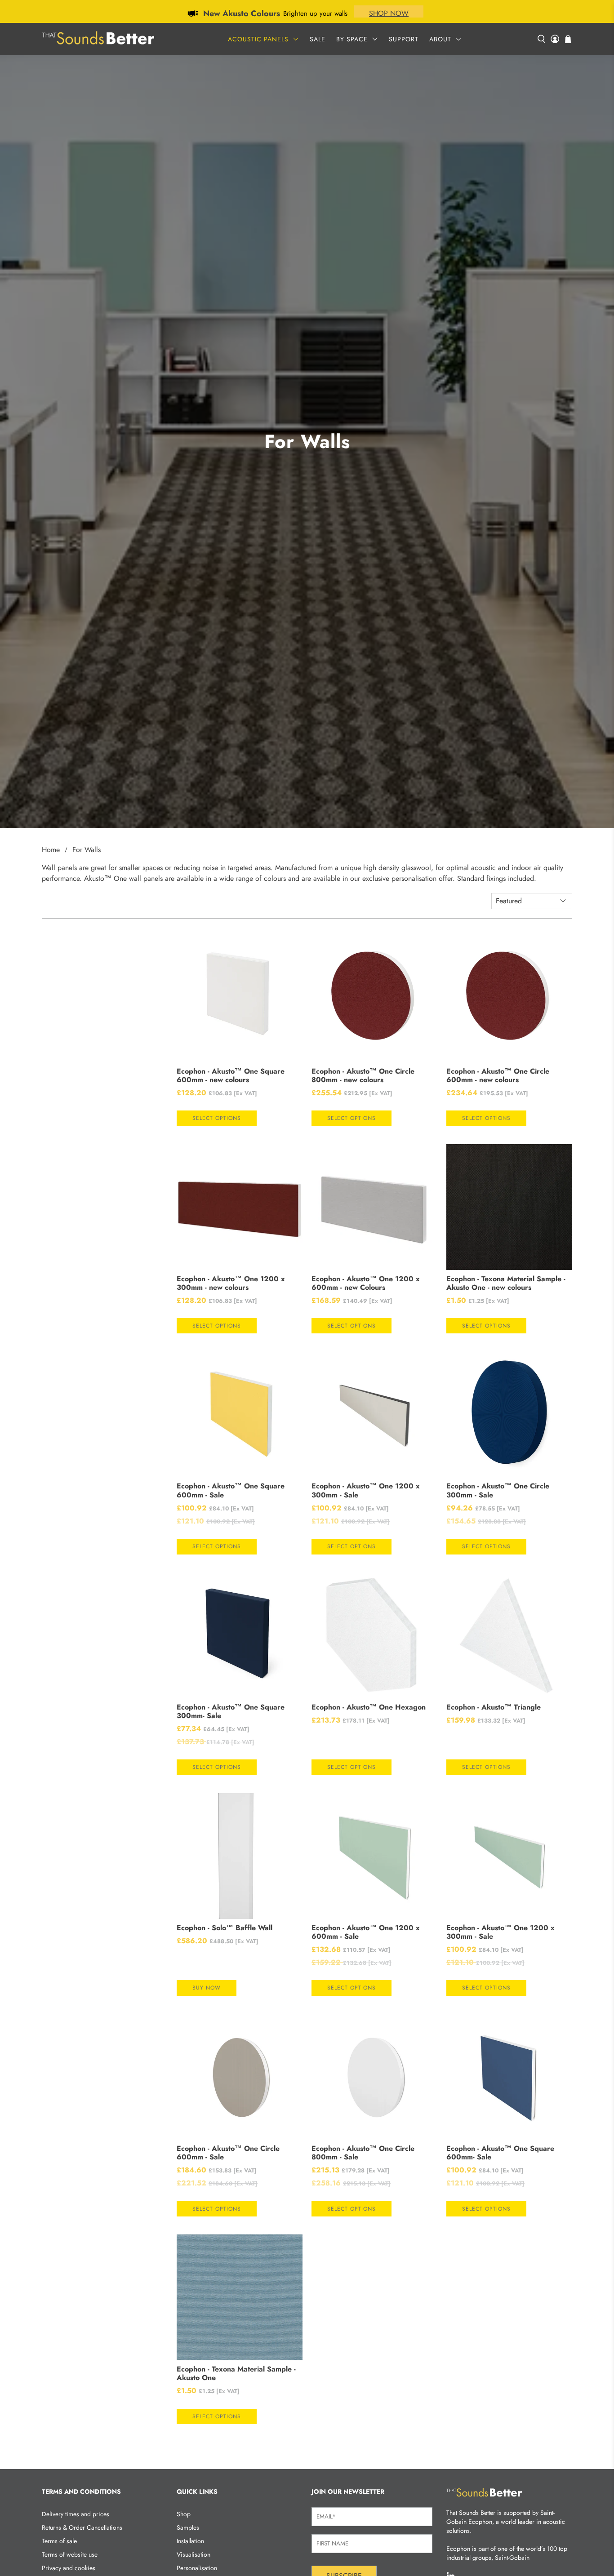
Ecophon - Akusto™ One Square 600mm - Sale (231, 1490)
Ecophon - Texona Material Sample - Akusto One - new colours (506, 1283)
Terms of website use (70, 2554)
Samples (188, 2527)
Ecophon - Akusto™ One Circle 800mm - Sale (363, 2153)
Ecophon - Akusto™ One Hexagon (369, 1707)
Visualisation (194, 2554)
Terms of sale (59, 2541)
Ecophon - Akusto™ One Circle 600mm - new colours (498, 1075)
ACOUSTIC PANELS (258, 39)
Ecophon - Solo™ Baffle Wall (225, 1928)
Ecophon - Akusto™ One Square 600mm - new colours (231, 1075)
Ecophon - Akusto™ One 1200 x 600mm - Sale (366, 1932)
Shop (184, 2514)
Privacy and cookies (69, 2568)
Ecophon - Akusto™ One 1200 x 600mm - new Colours (366, 1283)
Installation (190, 2541)
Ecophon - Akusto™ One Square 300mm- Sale (231, 1711)
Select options (217, 1118)
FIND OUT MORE (373, 13)
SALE (318, 39)
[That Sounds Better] (98, 39)
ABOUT (440, 39)
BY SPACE (352, 39)
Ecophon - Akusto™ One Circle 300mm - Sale (498, 1490)
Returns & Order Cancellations (82, 2527)
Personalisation (197, 2568)
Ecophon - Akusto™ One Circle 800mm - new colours (363, 1075)
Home (51, 850)
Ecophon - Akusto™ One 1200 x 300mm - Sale (366, 1490)
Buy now (207, 1988)
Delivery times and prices (76, 2514)
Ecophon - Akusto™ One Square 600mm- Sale (500, 2153)
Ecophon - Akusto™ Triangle (494, 1707)
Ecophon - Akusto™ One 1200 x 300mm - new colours (231, 1283)
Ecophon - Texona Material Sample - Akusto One (236, 2373)
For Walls (87, 850)
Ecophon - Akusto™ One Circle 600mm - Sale (228, 2153)
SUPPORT (404, 39)
